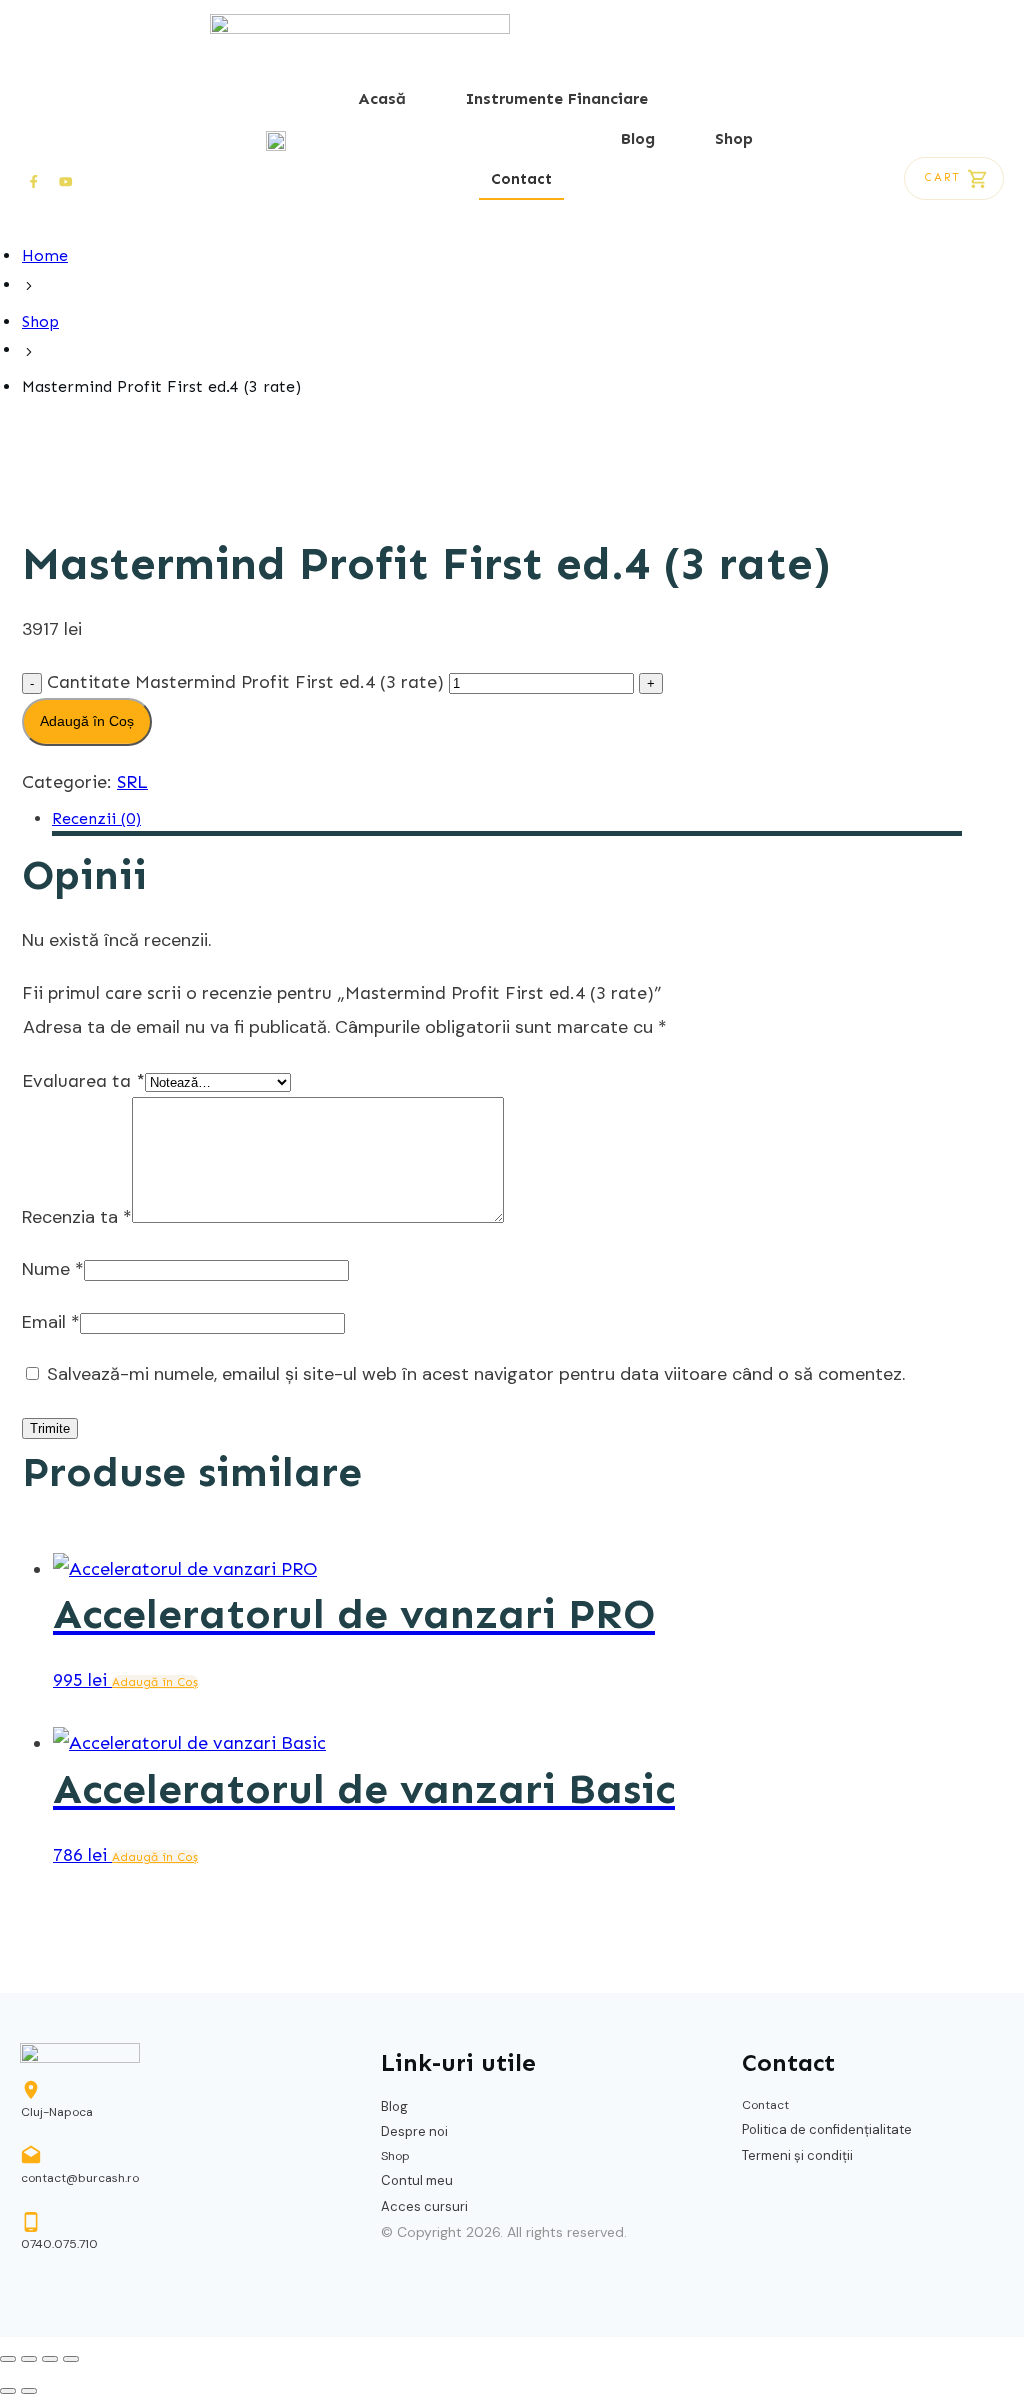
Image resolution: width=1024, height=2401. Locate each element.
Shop (395, 2156)
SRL (132, 782)
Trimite (50, 1428)
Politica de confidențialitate (827, 2129)
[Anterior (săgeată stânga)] (8, 2391)
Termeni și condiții (797, 2155)
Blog (394, 2106)
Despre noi (414, 2131)
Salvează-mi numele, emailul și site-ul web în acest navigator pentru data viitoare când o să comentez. (476, 1374)
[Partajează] (50, 2359)
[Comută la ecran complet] (29, 2359)
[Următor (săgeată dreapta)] (29, 2391)
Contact (765, 2105)
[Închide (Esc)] (71, 2359)
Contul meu (417, 2180)
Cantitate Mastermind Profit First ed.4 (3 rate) (245, 682)
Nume (53, 1269)
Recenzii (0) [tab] (96, 818)
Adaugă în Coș (87, 721)
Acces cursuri (424, 2206)
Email (51, 1322)
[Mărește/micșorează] (8, 2359)
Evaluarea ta (83, 1081)
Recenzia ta (77, 1217)
